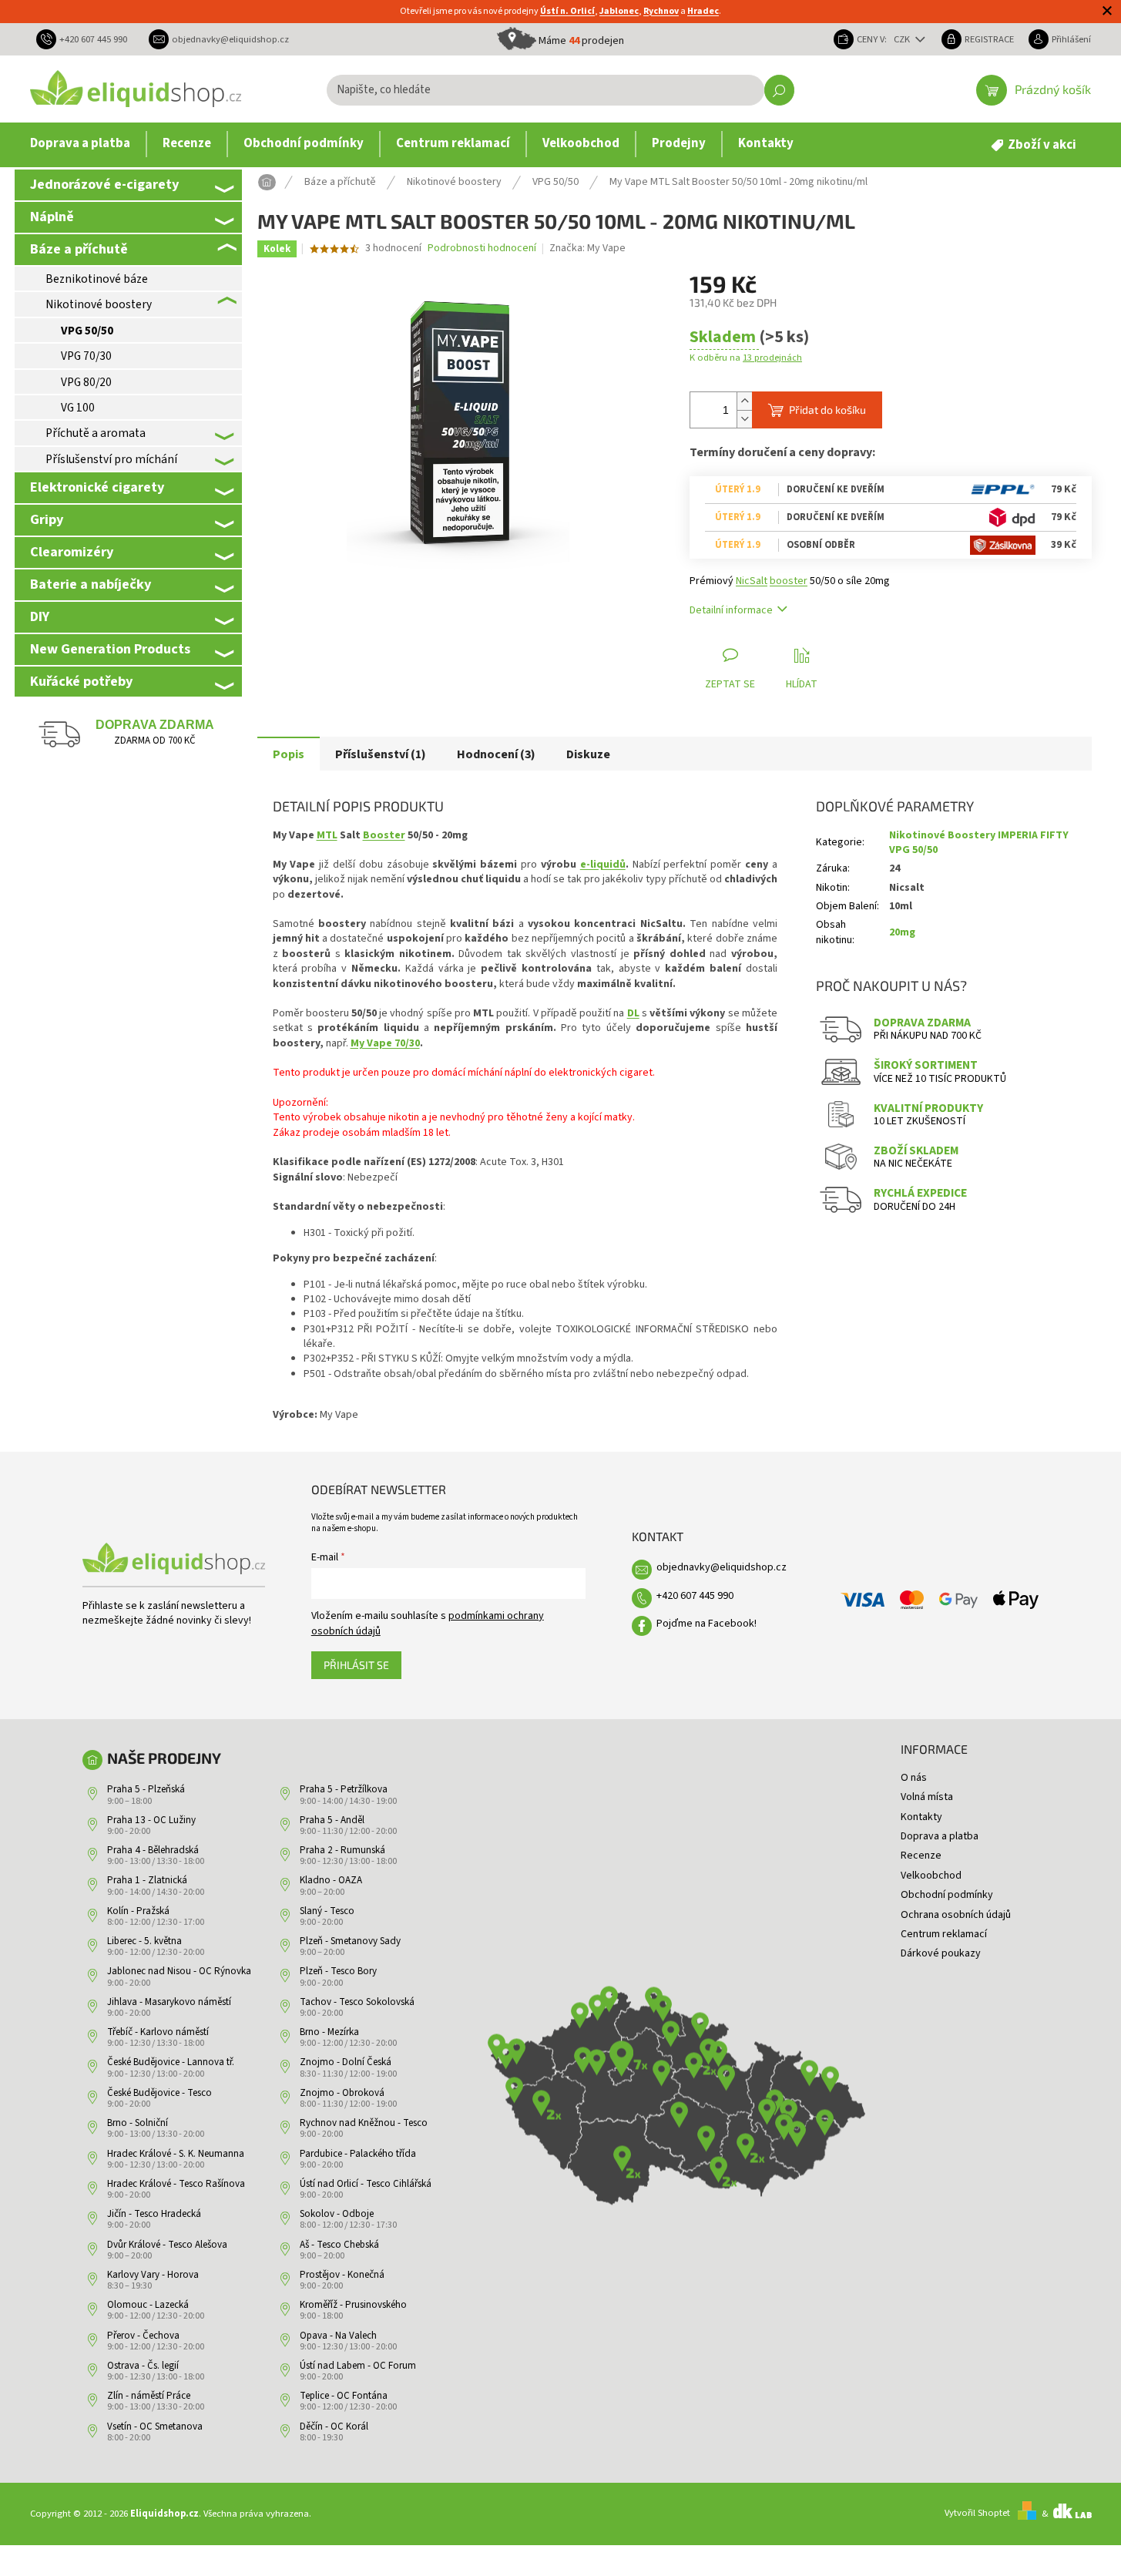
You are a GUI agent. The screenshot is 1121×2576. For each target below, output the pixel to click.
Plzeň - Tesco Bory (338, 1971)
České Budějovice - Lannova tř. (171, 2062)
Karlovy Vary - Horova (153, 2275)
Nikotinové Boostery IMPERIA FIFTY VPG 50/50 (979, 843)
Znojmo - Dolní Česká (346, 2062)
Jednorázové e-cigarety (104, 184)
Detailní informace (731, 610)
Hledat (779, 90)
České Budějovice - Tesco (159, 2093)
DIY (40, 616)
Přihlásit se (356, 1665)
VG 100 (78, 408)
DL (633, 1013)
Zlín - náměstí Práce (149, 2396)
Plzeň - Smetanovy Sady (350, 1941)
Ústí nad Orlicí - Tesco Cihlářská (366, 2184)
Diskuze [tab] (588, 754)
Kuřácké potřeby (81, 681)
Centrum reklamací (944, 1934)
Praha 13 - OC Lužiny (151, 1820)
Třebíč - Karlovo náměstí (158, 2032)
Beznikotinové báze (97, 279)
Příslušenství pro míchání (111, 459)
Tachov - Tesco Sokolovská (357, 2002)
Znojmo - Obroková (342, 2093)
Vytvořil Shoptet (977, 2514)
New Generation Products (110, 649)
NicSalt (752, 581)
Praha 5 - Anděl (332, 1820)
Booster (384, 835)
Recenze (921, 1856)
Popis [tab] (289, 754)
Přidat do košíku (827, 410)
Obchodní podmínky (947, 1895)
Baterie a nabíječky (91, 584)
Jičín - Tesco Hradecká (154, 2214)
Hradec (703, 11)
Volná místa (927, 1797)
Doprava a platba (940, 1836)
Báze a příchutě (79, 249)
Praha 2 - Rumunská (342, 1850)
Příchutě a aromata (96, 433)
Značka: (587, 248)
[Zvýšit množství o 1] (744, 401)
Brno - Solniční (138, 2123)
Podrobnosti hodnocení (482, 249)
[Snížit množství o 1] (744, 419)
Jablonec (619, 11)
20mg (902, 932)
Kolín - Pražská (138, 1911)
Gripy (47, 519)
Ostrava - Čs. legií (143, 2366)
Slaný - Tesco (327, 1911)
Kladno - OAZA (331, 1880)
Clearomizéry (72, 552)
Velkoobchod (931, 1876)
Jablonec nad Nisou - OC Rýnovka (179, 1971)
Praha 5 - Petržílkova (344, 1789)
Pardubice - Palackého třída (358, 2154)
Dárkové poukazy (941, 1953)
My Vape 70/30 (385, 1043)
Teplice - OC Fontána (344, 2396)
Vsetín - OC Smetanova (155, 2427)
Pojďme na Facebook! (706, 1624)
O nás (914, 1778)
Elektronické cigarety (97, 487)
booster (789, 581)
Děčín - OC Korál (334, 2427)
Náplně (52, 217)
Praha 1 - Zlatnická (147, 1880)
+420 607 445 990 (695, 1596)
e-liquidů (603, 865)
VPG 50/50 (87, 331)
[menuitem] (80, 144)
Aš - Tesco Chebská (339, 2245)
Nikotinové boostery (99, 304)
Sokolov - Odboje (337, 2214)
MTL (327, 835)
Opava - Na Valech (338, 2336)
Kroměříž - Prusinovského (353, 2305)
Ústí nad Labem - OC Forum (358, 2366)
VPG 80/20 (86, 382)
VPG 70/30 (86, 356)
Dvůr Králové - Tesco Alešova (167, 2245)
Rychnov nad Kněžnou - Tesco (364, 2123)
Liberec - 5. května (144, 1941)
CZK (903, 39)
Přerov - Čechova (143, 2336)
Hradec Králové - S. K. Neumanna (176, 2154)
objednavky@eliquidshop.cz (722, 1567)
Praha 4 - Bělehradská (153, 1850)
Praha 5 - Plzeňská (146, 1789)
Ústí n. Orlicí (567, 11)
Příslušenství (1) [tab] (381, 754)
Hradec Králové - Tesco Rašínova (176, 2184)
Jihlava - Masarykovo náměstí (169, 2002)
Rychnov (661, 11)
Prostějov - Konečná (342, 2275)
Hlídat (802, 684)
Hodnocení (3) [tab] (496, 754)
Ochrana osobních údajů (956, 1915)
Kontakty (921, 1817)
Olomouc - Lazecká (148, 2305)
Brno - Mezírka (329, 2032)
